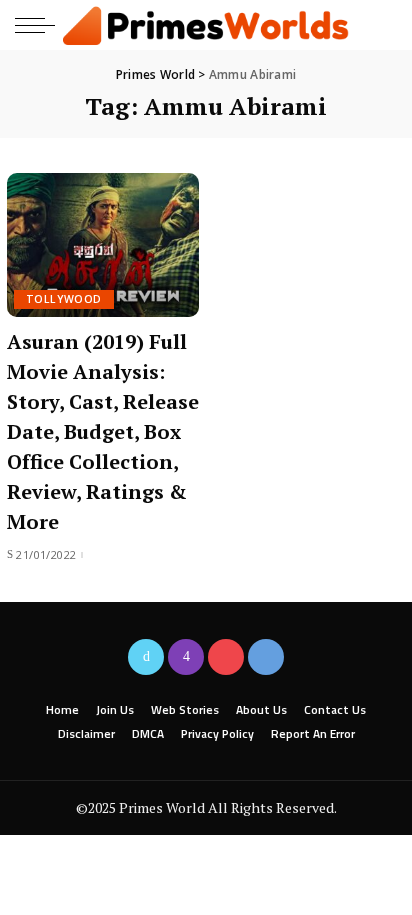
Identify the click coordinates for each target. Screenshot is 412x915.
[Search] (380, 25)
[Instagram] (186, 657)
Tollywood (64, 299)
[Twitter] (146, 657)
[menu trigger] (40, 25)
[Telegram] (266, 657)
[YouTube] (226, 657)
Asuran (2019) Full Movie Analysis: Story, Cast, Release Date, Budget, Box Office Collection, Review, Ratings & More (103, 431)
